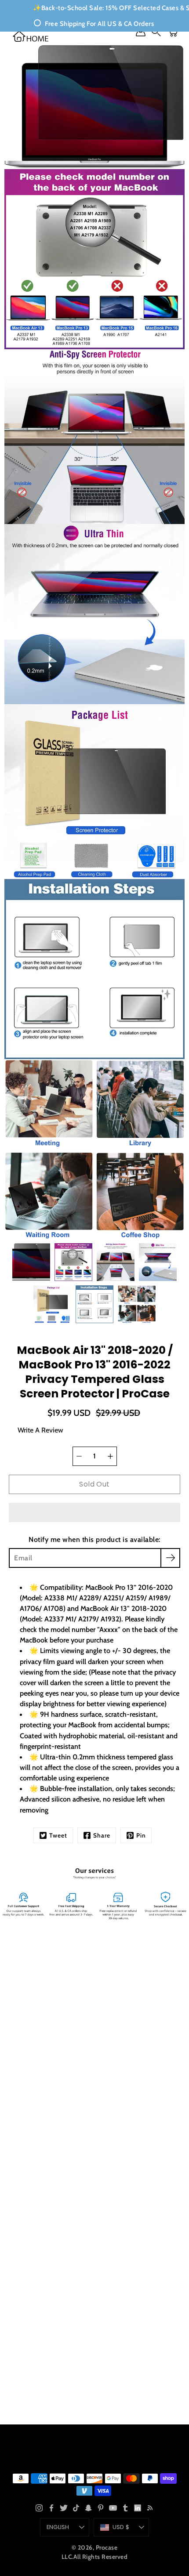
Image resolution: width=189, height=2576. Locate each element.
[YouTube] (113, 2508)
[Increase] (110, 1456)
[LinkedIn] (138, 2508)
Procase (107, 2547)
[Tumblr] (125, 2508)
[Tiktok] (76, 2508)
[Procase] (31, 36)
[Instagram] (39, 2508)
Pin (141, 1835)
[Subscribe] (170, 1558)
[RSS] (150, 2508)
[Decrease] (79, 1456)
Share (102, 1835)
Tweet (58, 1835)
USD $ (121, 2527)
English (58, 2527)
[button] (94, 1512)
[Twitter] (64, 2508)
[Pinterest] (101, 2508)
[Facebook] (51, 2508)
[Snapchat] (88, 2508)
